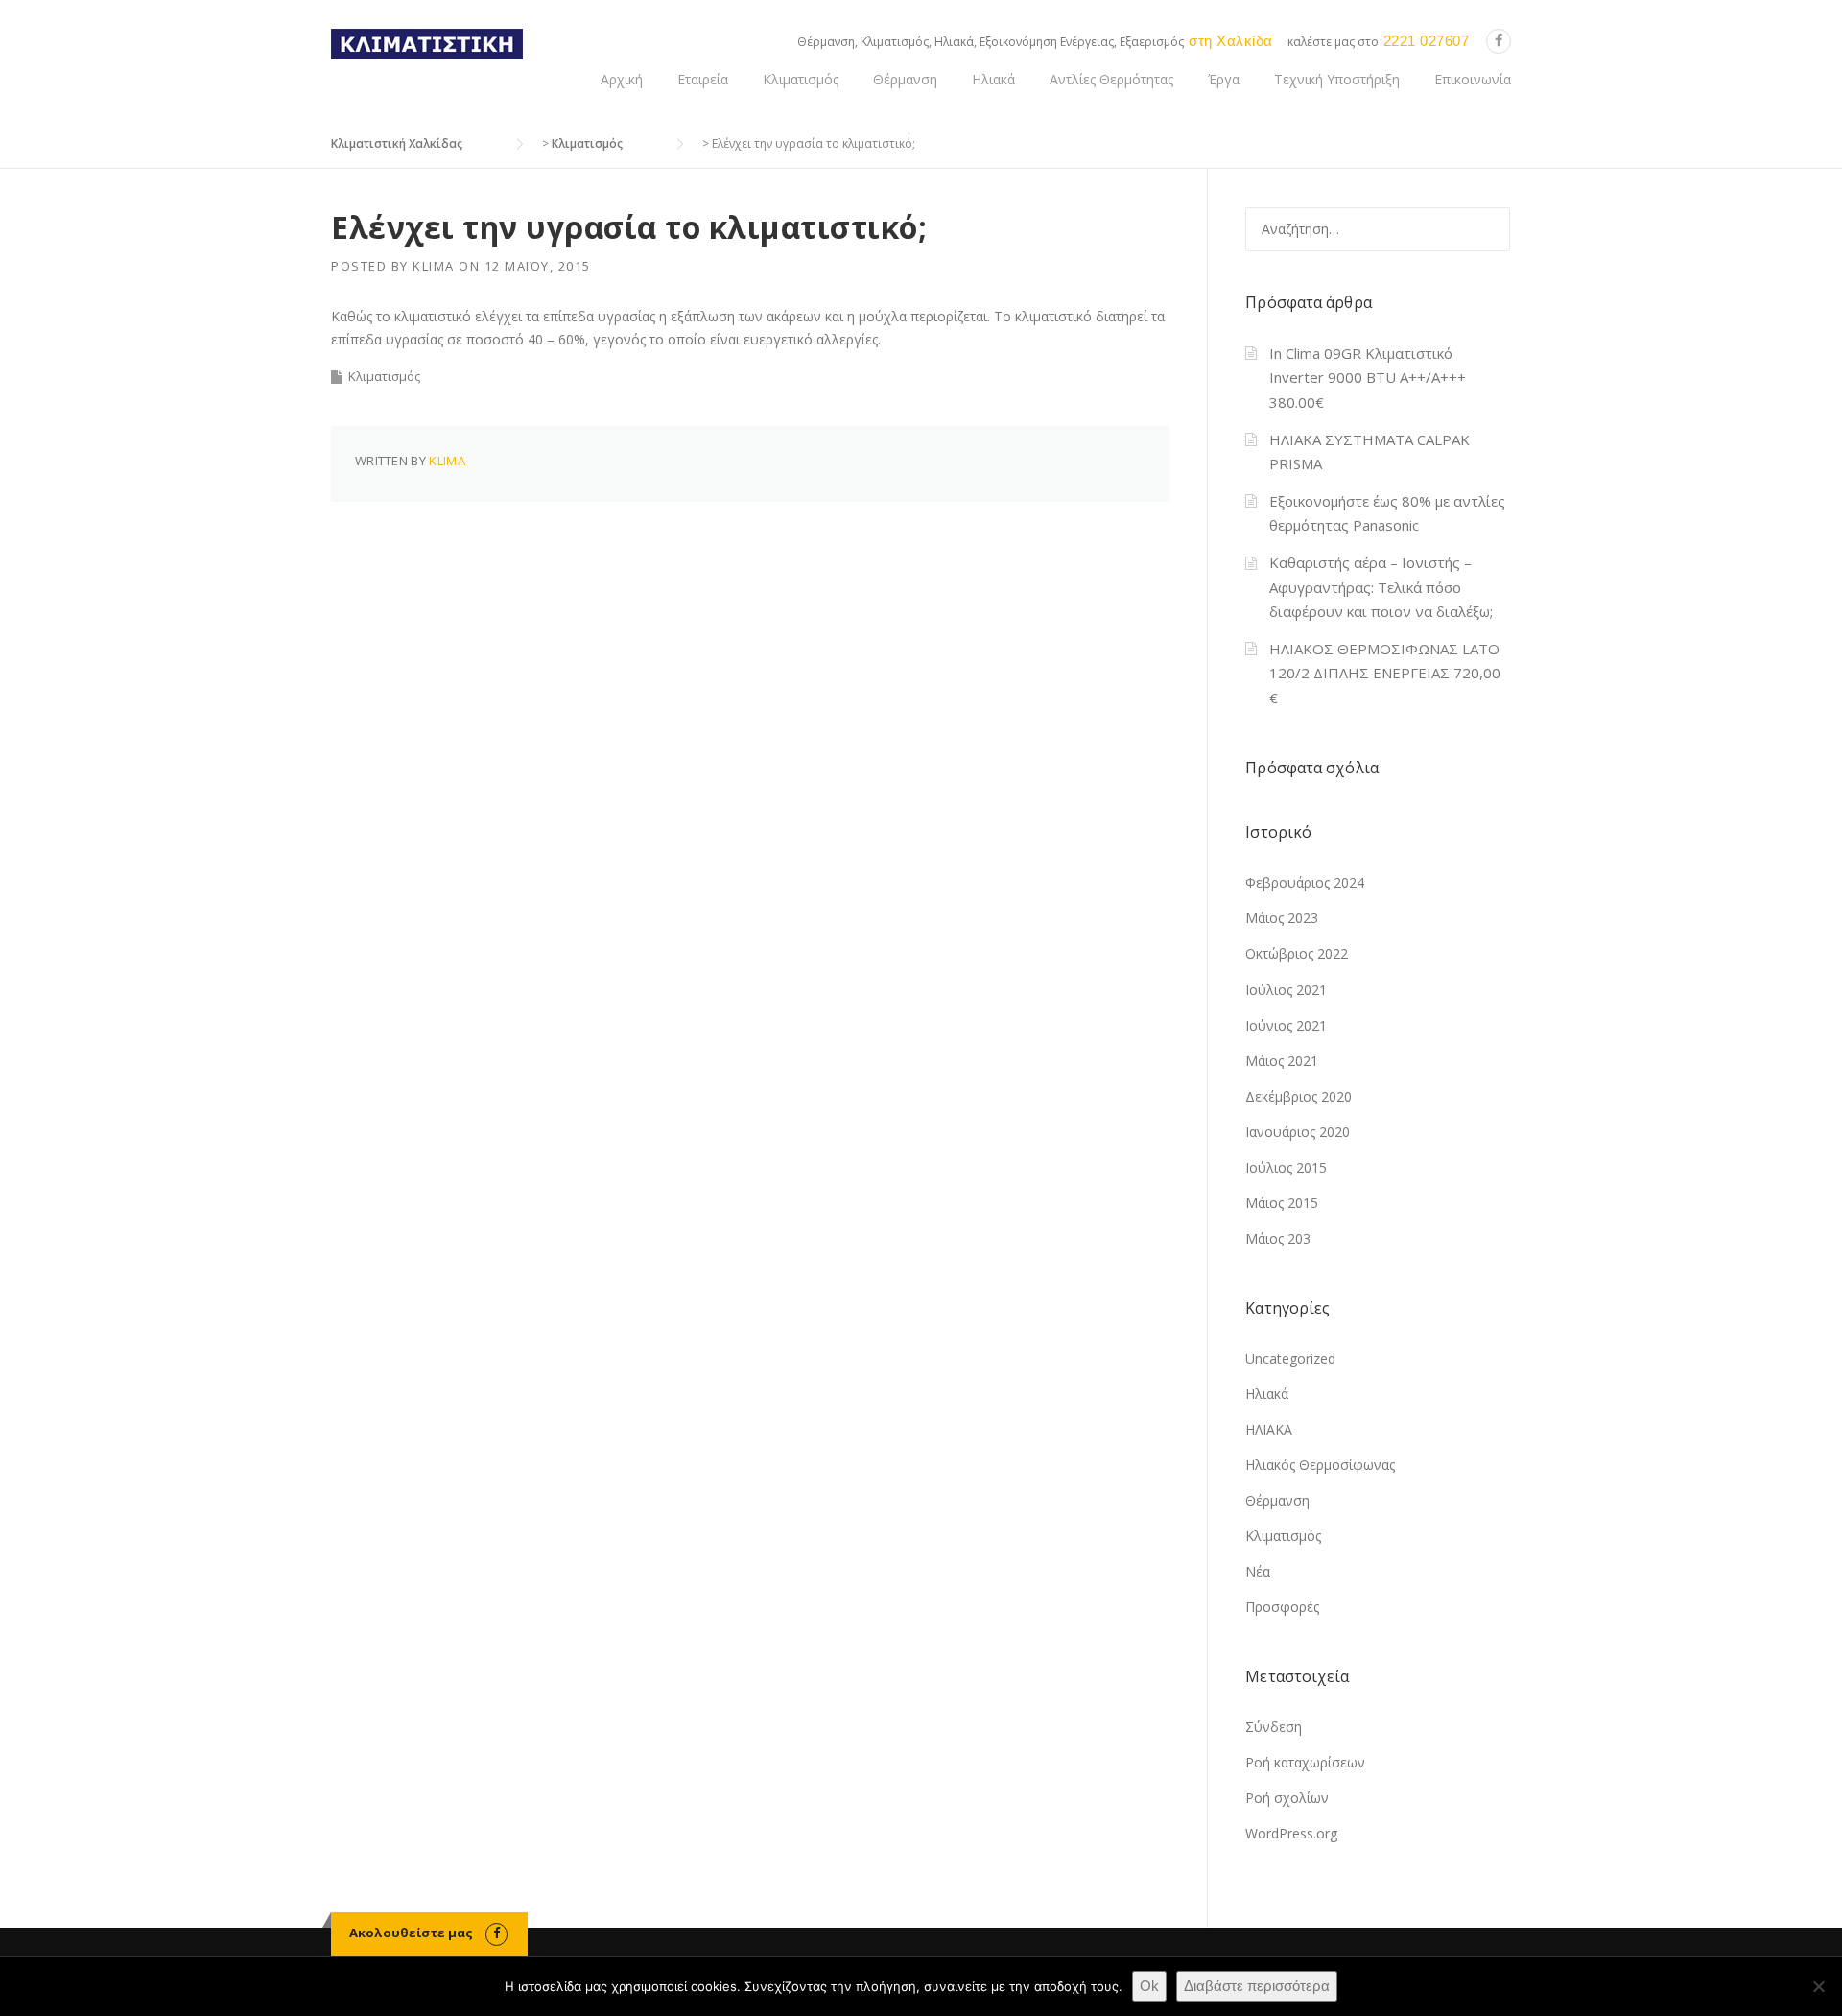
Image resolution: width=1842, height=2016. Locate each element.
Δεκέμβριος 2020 (1299, 1096)
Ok (1149, 1986)
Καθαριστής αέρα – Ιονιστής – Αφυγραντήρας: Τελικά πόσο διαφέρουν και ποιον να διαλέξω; (1381, 587)
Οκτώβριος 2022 (1297, 953)
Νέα (1258, 1571)
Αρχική (622, 79)
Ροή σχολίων (1287, 1798)
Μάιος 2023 (1282, 918)
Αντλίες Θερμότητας (1111, 79)
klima (434, 266)
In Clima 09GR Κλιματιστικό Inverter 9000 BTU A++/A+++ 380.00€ (1368, 378)
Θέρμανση (905, 79)
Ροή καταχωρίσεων (1305, 1762)
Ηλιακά (993, 79)
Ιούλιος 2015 (1286, 1167)
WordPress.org (1291, 1833)
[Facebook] (1499, 41)
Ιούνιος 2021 (1286, 1025)
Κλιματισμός (801, 79)
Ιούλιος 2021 (1286, 990)
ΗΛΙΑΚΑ (1269, 1429)
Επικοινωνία (1473, 79)
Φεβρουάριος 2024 (1305, 882)
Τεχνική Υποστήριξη (1337, 79)
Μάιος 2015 (1282, 1203)
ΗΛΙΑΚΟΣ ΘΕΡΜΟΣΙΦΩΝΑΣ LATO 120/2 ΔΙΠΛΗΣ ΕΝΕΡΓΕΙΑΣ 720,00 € (1385, 673)
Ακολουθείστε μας (411, 1933)
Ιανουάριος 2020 (1298, 1132)
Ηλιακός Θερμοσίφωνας (1320, 1465)
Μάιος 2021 (1282, 1061)
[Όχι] (1818, 1986)
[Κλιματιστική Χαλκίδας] (427, 43)
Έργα (1224, 79)
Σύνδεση (1274, 1727)
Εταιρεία (703, 79)
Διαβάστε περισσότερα (1257, 1986)
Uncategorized (1290, 1358)
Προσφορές (1282, 1607)
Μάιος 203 (1278, 1238)
